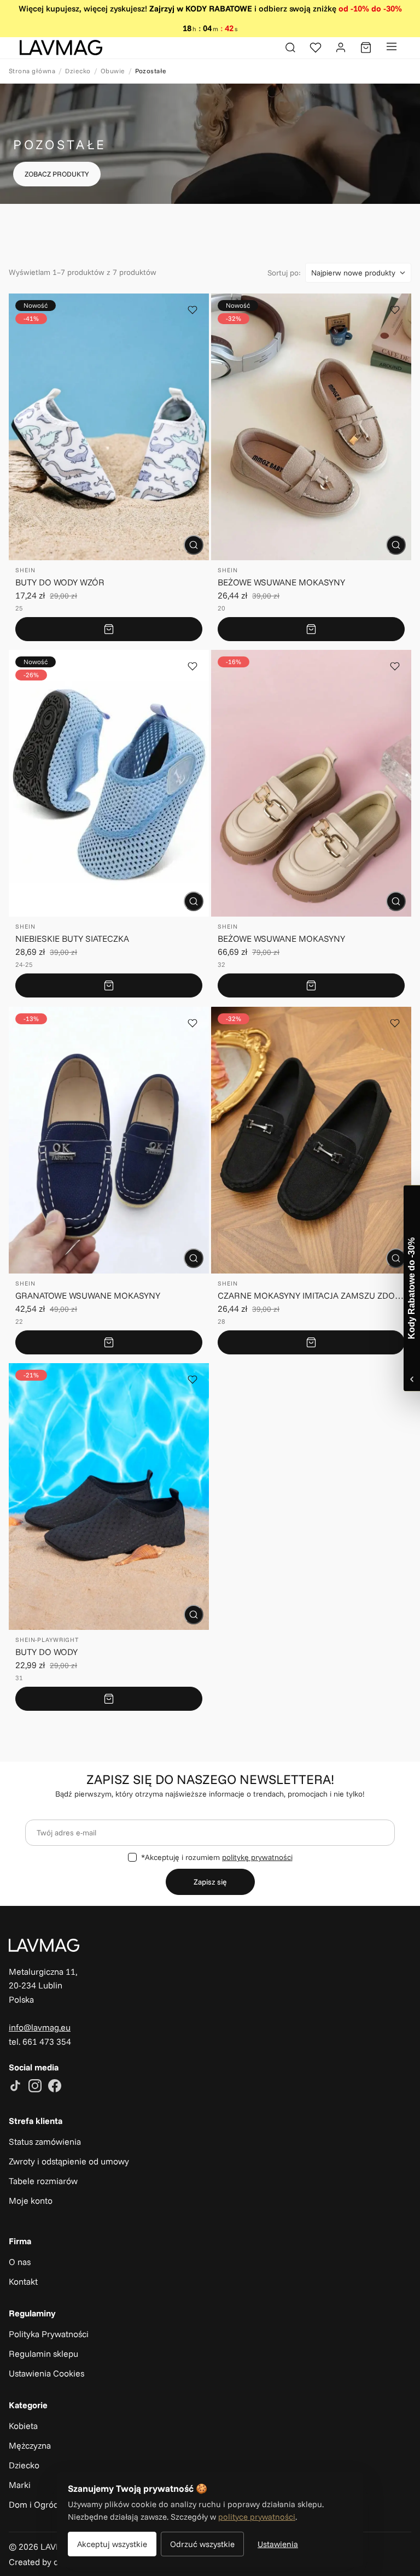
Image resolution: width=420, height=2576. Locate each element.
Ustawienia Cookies (46, 2373)
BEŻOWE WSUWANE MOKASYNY (281, 582)
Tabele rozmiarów (43, 2181)
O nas (20, 2262)
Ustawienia (278, 2544)
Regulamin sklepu (43, 2354)
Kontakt (23, 2281)
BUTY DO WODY (46, 1652)
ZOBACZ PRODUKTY (57, 174)
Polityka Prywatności (49, 2334)
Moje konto (31, 2201)
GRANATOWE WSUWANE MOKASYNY (88, 1295)
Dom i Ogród (34, 2504)
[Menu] (392, 48)
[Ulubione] (316, 48)
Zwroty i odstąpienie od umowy (69, 2161)
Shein (25, 570)
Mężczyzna (30, 2445)
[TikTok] (15, 2087)
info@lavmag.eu (40, 2027)
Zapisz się (210, 1882)
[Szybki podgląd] (194, 545)
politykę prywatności (257, 1857)
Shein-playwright (47, 1640)
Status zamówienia (45, 2141)
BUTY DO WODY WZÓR (60, 582)
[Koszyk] (366, 48)
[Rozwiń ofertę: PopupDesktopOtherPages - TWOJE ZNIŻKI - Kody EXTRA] (412, 1288)
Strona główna (32, 71)
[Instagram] (35, 2087)
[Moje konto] (341, 48)
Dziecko (78, 71)
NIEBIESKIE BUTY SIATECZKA (72, 938)
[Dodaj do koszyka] (109, 629)
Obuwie (113, 71)
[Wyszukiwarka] (290, 48)
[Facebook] (55, 2087)
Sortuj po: (284, 273)
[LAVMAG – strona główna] (61, 48)
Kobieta (23, 2426)
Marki (20, 2485)
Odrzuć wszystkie (202, 2544)
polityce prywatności (257, 2517)
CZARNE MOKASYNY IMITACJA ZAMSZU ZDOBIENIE (311, 1295)
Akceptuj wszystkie (112, 2544)
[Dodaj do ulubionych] (192, 310)
